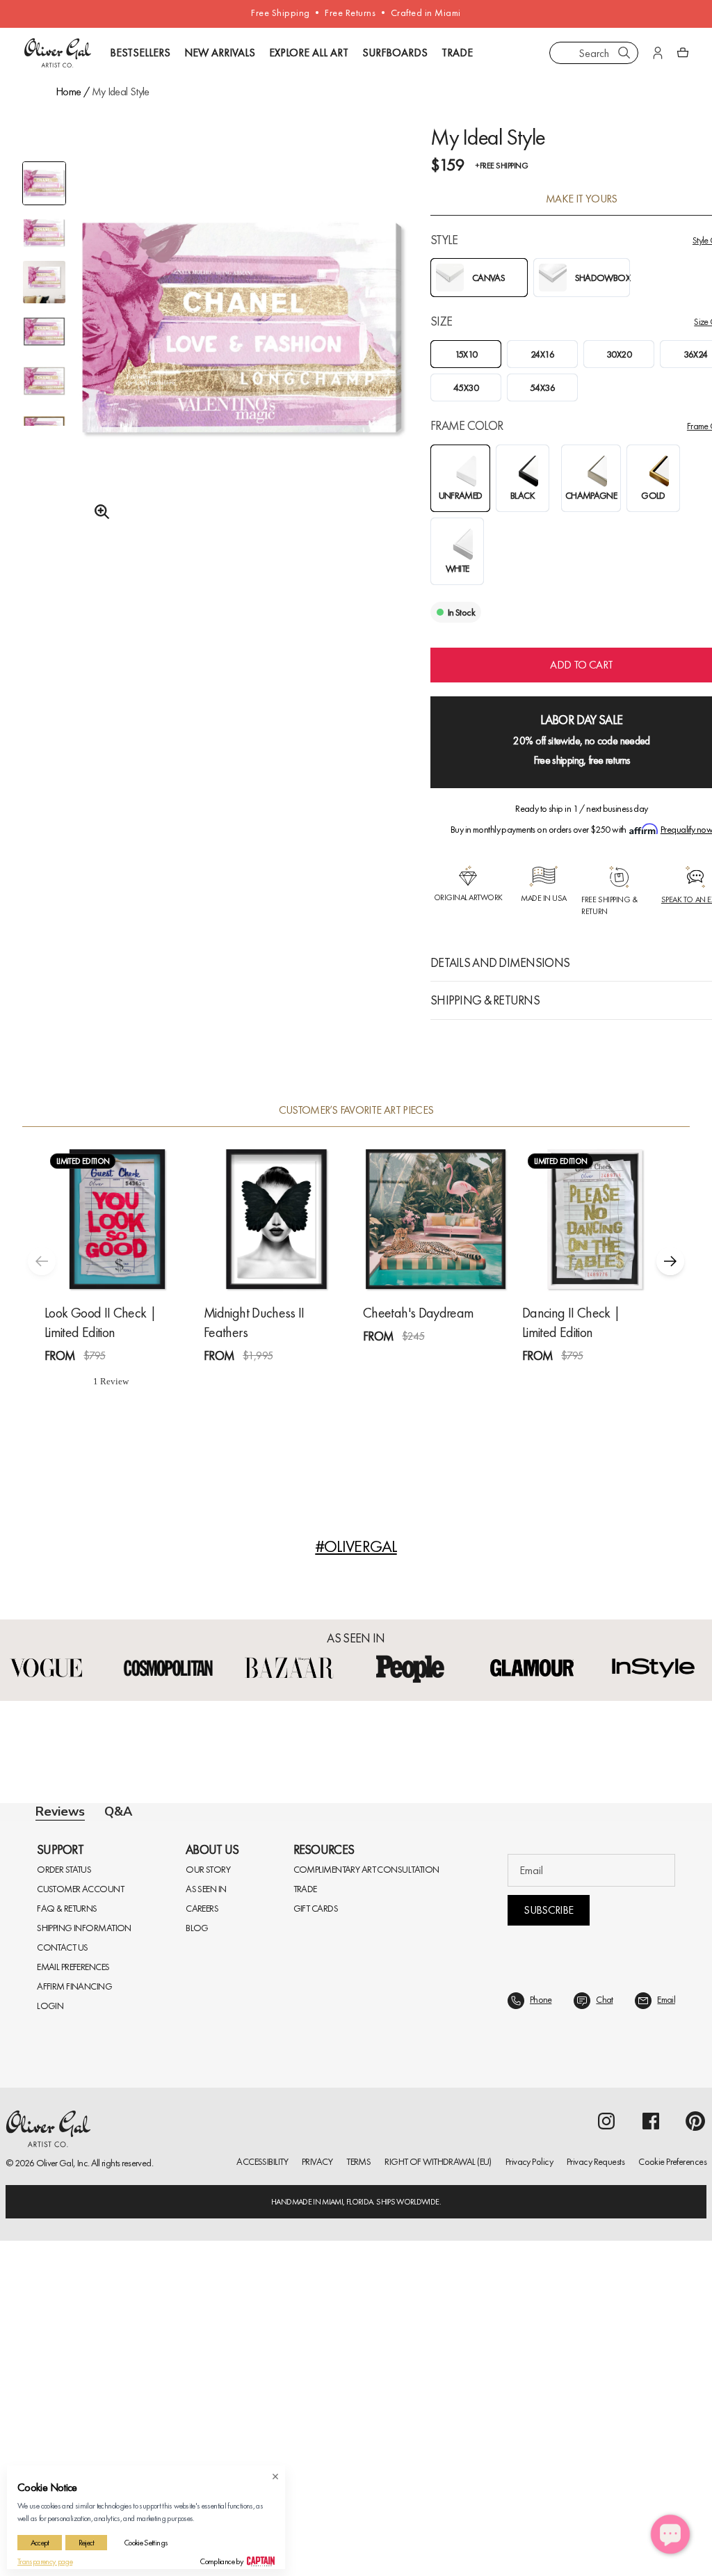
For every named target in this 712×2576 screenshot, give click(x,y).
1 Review (125, 1381)
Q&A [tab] (118, 1811)
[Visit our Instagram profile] (606, 2456)
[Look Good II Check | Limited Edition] (117, 1219)
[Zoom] (98, 512)
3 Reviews (286, 1381)
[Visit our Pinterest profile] (695, 2456)
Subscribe (548, 2245)
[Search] (624, 53)
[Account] (658, 53)
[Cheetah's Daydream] (436, 1219)
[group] (242, 346)
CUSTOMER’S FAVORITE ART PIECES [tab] (356, 1110)
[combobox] (594, 53)
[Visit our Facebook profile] (651, 2456)
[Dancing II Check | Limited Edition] (595, 1219)
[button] (670, 1261)
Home (68, 91)
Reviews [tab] (60, 1811)
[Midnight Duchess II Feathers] (276, 1219)
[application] (670, 2534)
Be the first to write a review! (356, 2094)
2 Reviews (604, 1381)
